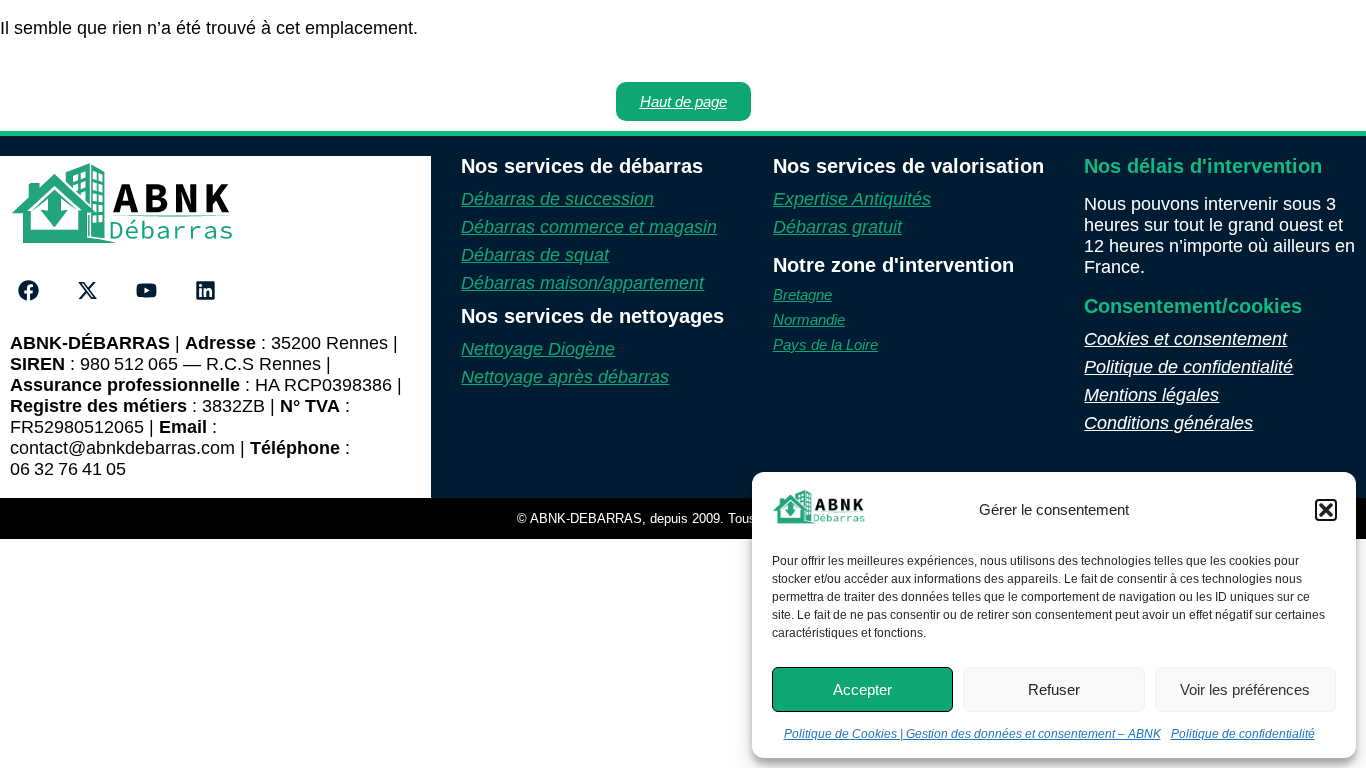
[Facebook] (29, 291)
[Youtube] (147, 291)
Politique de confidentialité (1243, 734)
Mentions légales (1151, 395)
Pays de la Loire (825, 344)
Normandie (809, 319)
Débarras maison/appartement (582, 283)
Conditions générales (1168, 423)
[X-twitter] (88, 291)
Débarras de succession (557, 199)
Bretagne (802, 294)
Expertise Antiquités (852, 199)
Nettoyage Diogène (538, 349)
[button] (1326, 510)
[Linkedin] (205, 291)
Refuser (1054, 689)
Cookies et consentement (1185, 339)
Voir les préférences (1245, 689)
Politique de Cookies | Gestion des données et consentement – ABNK (972, 734)
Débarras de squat (535, 255)
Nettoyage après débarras (565, 377)
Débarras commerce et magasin (589, 227)
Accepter (862, 689)
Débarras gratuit (837, 227)
